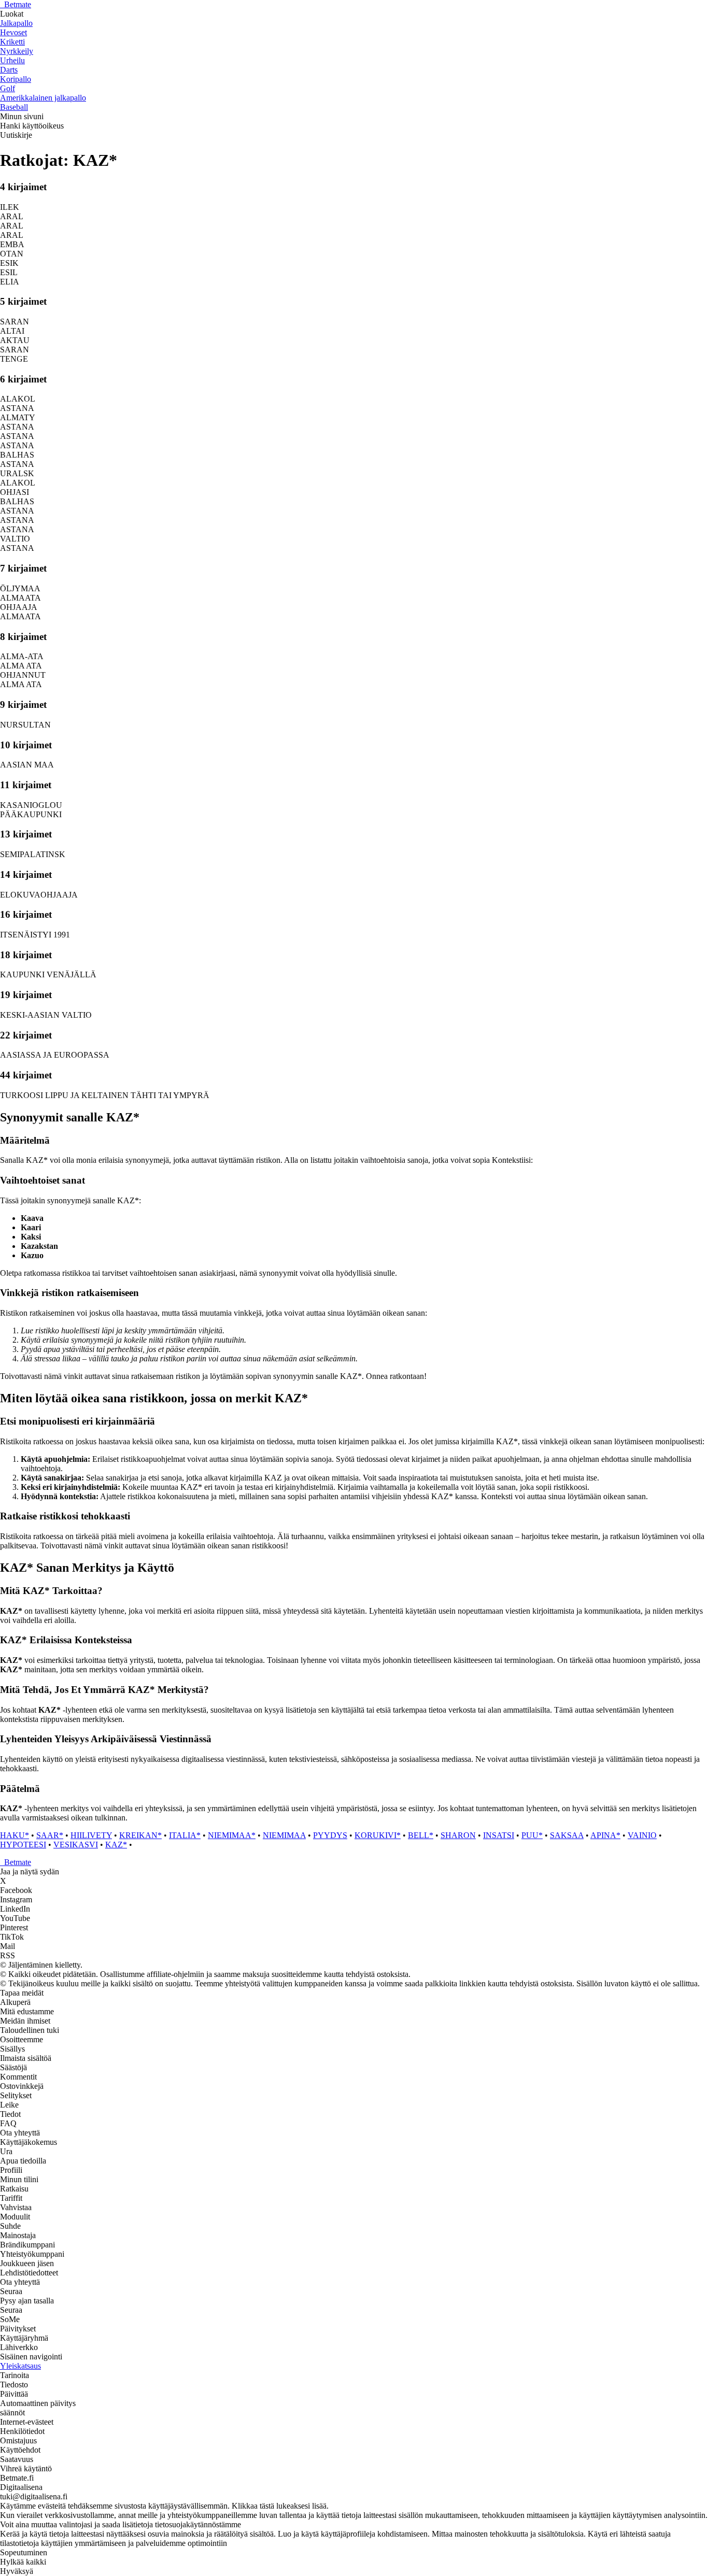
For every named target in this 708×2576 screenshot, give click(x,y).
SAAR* (50, 1835)
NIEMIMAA (284, 1835)
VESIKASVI (76, 1845)
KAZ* (116, 1845)
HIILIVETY (91, 1835)
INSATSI (499, 1835)
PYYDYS (330, 1835)
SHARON (458, 1835)
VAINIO (642, 1835)
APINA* (605, 1835)
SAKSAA (567, 1835)
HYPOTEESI (23, 1845)
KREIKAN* (140, 1835)
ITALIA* (185, 1835)
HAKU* (15, 1835)
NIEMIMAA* (232, 1835)
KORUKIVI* (378, 1835)
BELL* (421, 1835)
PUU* (532, 1835)
